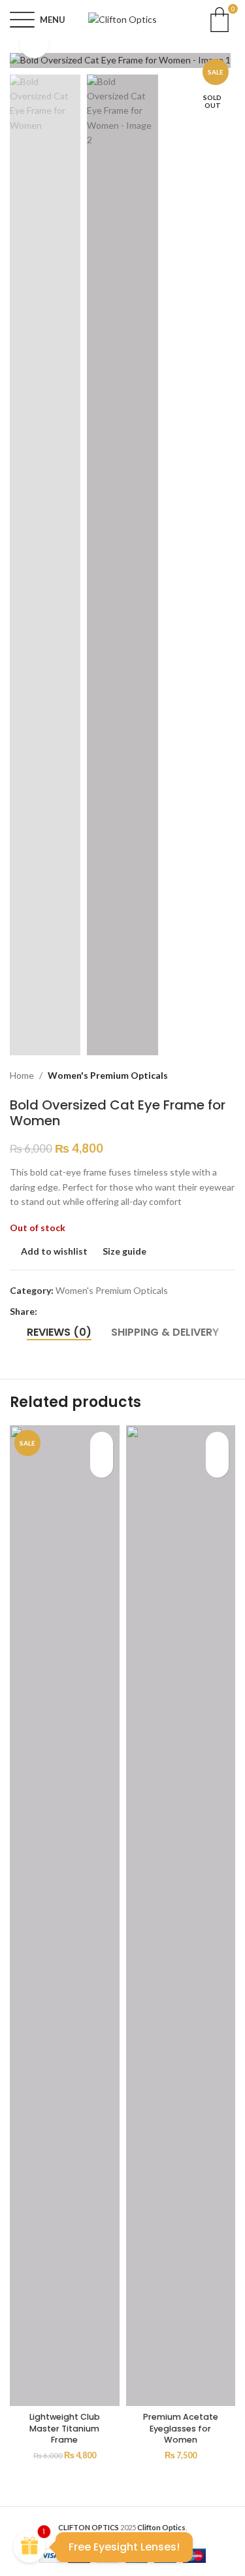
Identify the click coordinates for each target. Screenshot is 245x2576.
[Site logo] (122, 19)
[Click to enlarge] (34, 43)
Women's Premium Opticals (108, 1075)
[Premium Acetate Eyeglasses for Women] (181, 1916)
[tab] (59, 1332)
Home (22, 1075)
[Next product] (227, 1076)
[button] (23, 60)
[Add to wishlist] (102, 1443)
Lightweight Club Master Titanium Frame (65, 2428)
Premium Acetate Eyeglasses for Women (181, 2428)
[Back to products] (212, 1076)
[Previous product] (196, 1076)
